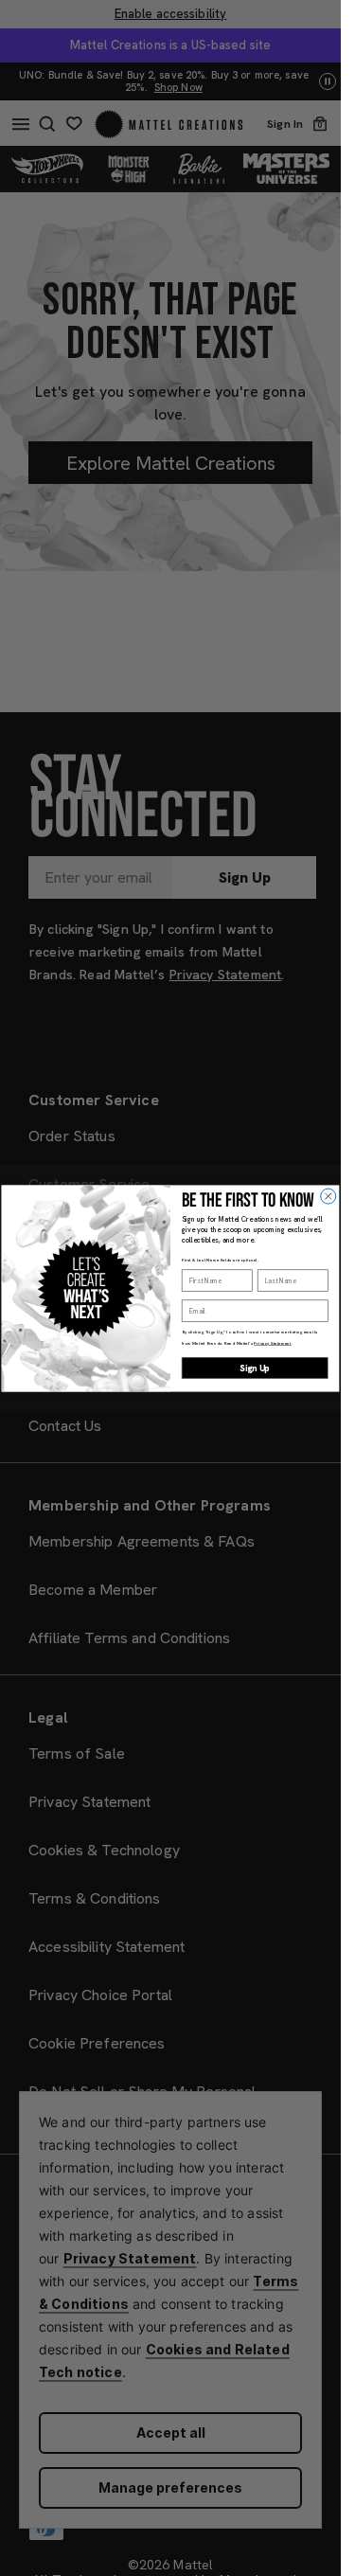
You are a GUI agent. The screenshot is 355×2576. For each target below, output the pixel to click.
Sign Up (255, 1368)
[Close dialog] (328, 1196)
